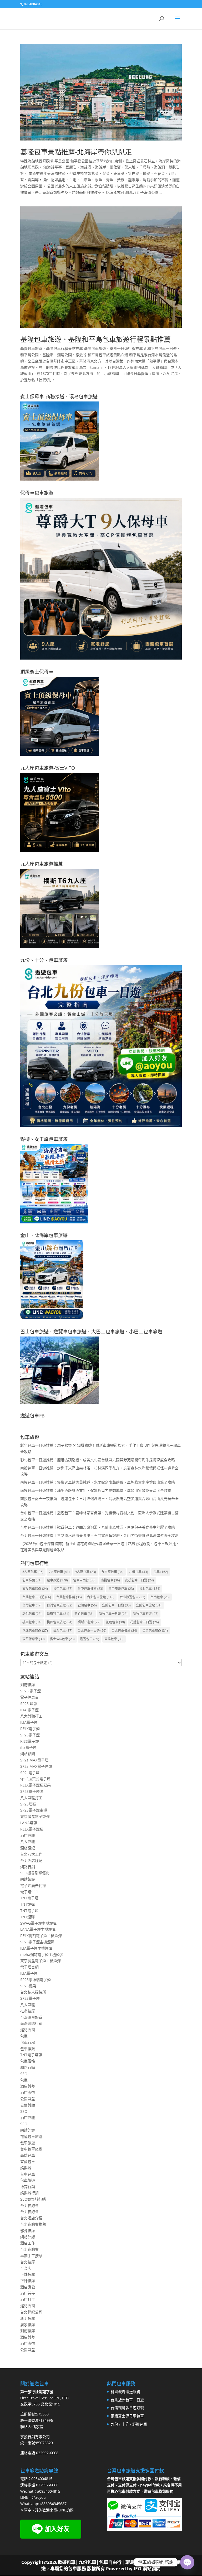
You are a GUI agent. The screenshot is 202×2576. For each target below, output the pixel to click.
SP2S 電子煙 (31, 1691)
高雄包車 (114, 1639)
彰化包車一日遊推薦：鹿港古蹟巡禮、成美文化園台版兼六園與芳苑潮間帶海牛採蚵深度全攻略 (98, 1460)
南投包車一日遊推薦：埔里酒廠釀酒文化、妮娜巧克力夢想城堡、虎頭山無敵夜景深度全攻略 (96, 1490)
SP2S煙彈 (28, 1804)
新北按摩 (28, 2318)
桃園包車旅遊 (60, 1622)
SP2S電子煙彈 (32, 1791)
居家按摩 (28, 2325)
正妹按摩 (28, 2274)
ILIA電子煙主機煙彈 (36, 1948)
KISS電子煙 (30, 1741)
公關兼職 (28, 2105)
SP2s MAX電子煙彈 (36, 1766)
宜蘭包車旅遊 (149, 1605)
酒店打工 (28, 2299)
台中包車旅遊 (31, 2149)
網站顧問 (28, 1754)
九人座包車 (112, 1572)
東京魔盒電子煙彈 (35, 1816)
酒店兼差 (28, 2086)
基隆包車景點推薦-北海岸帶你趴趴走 (76, 152)
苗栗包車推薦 (124, 1631)
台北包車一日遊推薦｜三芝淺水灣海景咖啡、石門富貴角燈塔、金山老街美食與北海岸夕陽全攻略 (99, 1535)
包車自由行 (84, 1580)
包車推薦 (32, 1580)
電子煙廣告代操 (33, 1885)
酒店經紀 (28, 1848)
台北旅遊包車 (132, 1597)
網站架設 (28, 1879)
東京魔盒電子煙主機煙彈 (41, 1961)
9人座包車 (85, 1572)
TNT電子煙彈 (31, 2055)
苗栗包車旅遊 (155, 1631)
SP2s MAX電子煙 (34, 1760)
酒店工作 (28, 2243)
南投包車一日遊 (140, 1580)
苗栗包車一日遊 (92, 1631)
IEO (137, 2568)
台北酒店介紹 (31, 2218)
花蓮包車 (115, 1622)
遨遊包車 (90, 1639)
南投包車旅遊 (35, 1589)
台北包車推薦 (69, 1597)
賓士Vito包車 (62, 1639)
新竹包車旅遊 (146, 1614)
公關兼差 (28, 2099)
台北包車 (150, 1589)
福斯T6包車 (89, 1622)
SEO (24, 2074)
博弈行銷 (28, 2187)
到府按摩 (28, 1685)
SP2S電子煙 (30, 1735)
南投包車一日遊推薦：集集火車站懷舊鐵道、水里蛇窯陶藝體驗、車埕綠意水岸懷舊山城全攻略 (98, 1482)
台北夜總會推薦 (33, 2224)
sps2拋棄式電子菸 (35, 1779)
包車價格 (28, 2061)
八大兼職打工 (31, 1716)
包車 (161, 1572)
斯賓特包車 (58, 1614)
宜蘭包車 (87, 1605)
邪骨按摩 (28, 2231)
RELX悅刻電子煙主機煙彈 (41, 1936)
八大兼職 (28, 1841)
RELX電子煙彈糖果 (36, 1785)
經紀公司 (28, 2030)
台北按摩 (28, 2262)
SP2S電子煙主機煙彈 (37, 1942)
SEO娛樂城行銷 (33, 2199)
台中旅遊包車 (121, 1589)
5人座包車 (33, 1572)
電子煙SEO (29, 1892)
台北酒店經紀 (31, 1860)
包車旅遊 (57, 1580)
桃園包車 (32, 1622)
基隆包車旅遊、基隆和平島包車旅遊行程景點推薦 (95, 339)
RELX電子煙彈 (32, 1829)
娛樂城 (26, 2168)
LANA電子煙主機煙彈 (38, 1929)
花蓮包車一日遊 (145, 1622)
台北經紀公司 (31, 2312)
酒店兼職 (28, 1835)
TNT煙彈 (27, 1904)
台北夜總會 (29, 2205)
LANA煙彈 (29, 1823)
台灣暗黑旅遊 (31, 2017)
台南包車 (160, 1597)
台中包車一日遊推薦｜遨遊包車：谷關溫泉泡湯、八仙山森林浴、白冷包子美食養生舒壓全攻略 (98, 1527)
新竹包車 (84, 1614)
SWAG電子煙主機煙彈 (38, 1923)
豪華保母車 (34, 1639)
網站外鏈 (28, 2130)
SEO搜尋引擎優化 (35, 1873)
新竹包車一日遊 (113, 1614)
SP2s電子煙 (30, 1773)
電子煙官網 (29, 1967)
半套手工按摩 (31, 2256)
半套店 (26, 2268)
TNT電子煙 (29, 1898)
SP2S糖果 (28, 1986)
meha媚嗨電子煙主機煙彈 (42, 1955)
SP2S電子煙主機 (34, 1810)
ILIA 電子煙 (29, 1710)
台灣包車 (32, 1605)
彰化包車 (32, 1614)
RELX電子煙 (30, 1729)
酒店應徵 (28, 2092)
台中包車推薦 (90, 1589)
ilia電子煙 (28, 1747)
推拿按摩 (28, 2011)
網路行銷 (28, 1867)
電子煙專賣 (29, 1697)
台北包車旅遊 (101, 1597)
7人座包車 (59, 1572)
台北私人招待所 (33, 1992)
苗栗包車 (63, 1631)
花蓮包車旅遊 (35, 1631)
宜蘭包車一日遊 (116, 1605)
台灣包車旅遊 (60, 1605)
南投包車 (110, 1580)
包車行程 (28, 2042)
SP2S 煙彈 (29, 1704)
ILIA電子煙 (29, 1722)
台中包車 (63, 1589)
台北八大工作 (31, 1854)
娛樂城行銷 (29, 2193)
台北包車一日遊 (37, 1597)
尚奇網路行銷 (31, 2023)
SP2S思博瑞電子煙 (36, 1980)
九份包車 (138, 1572)
